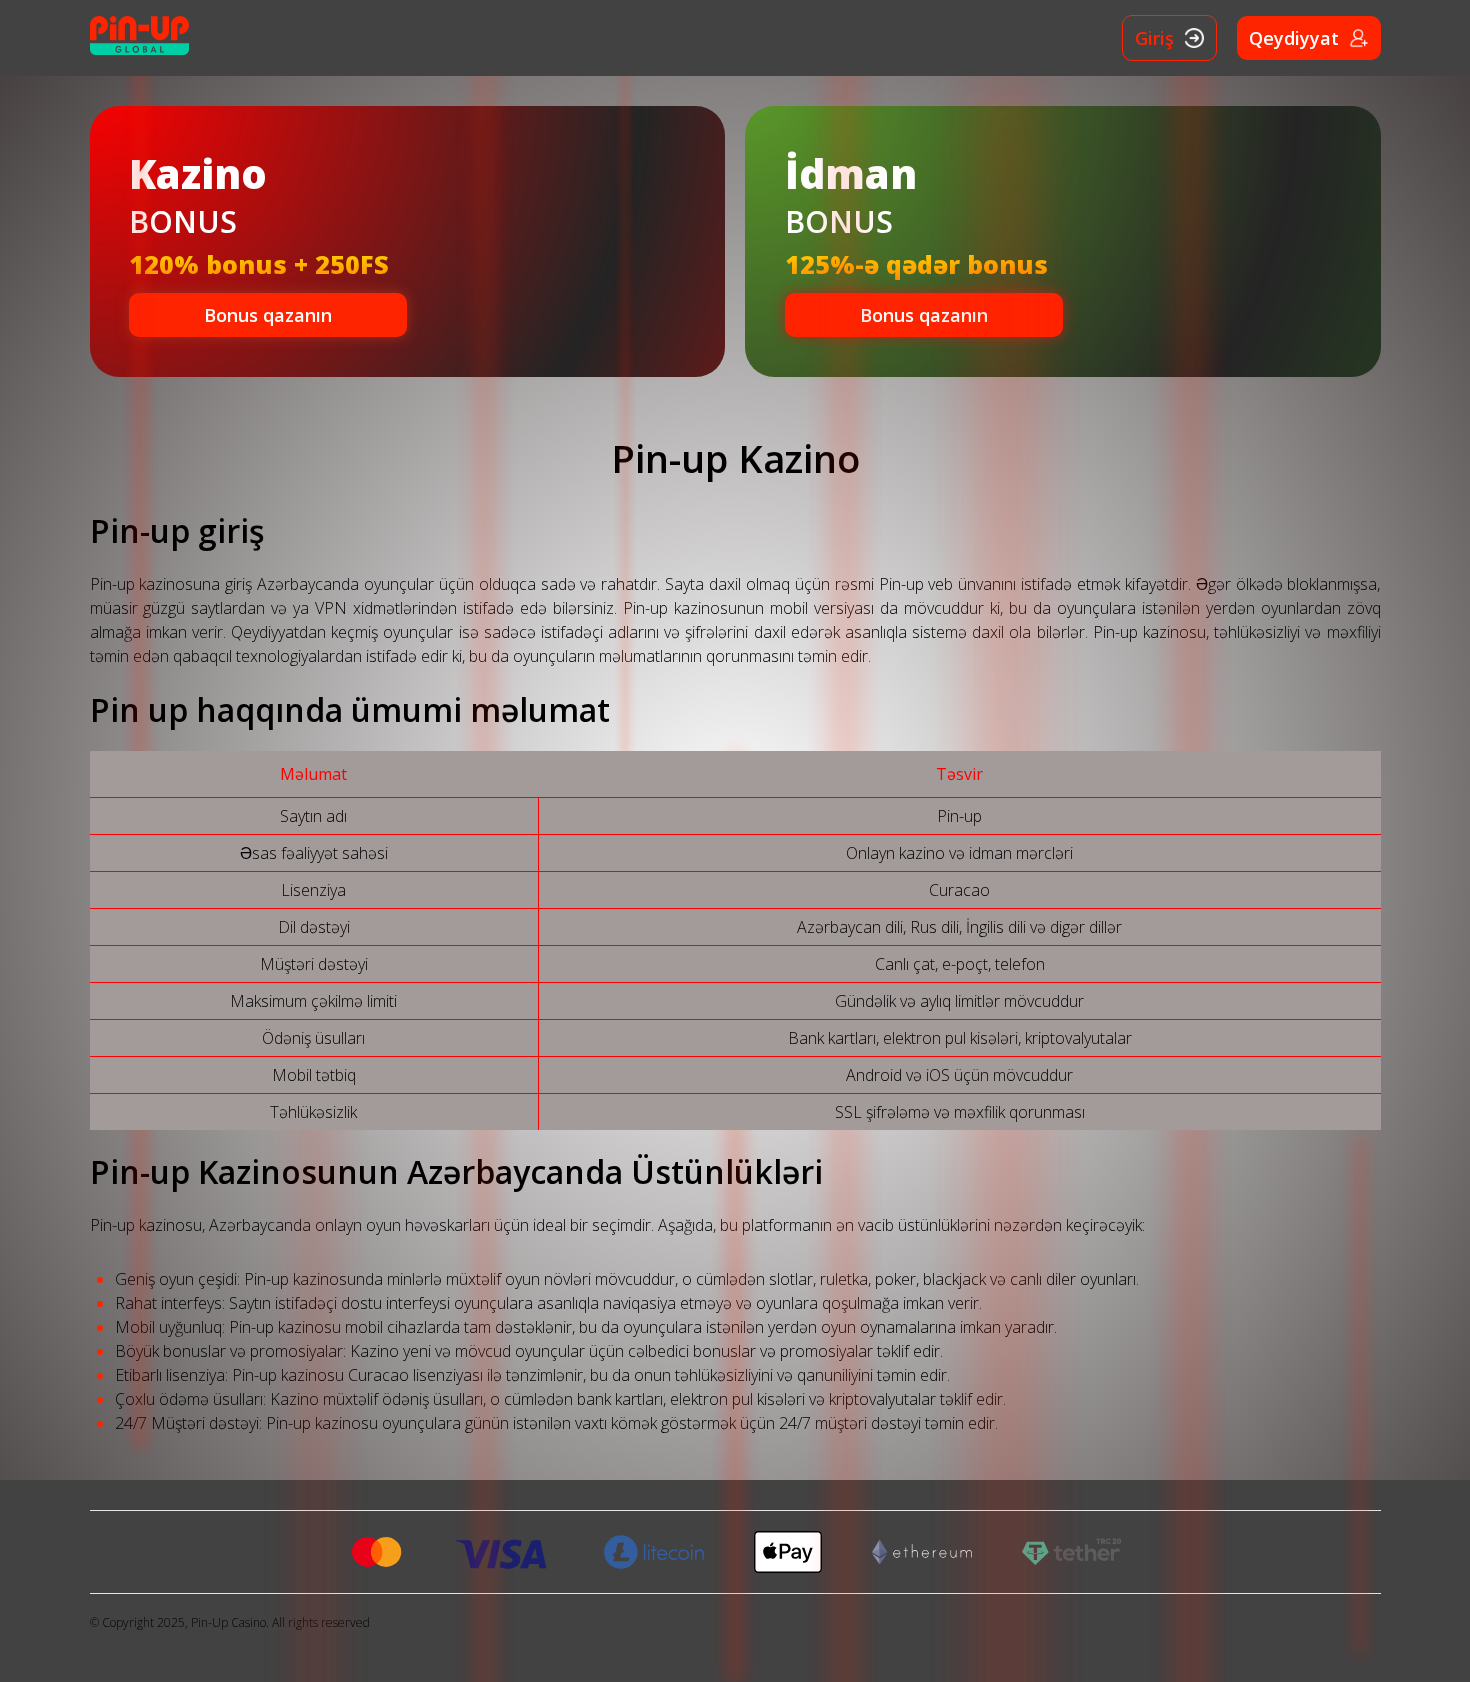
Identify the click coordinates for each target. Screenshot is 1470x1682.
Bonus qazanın (268, 315)
